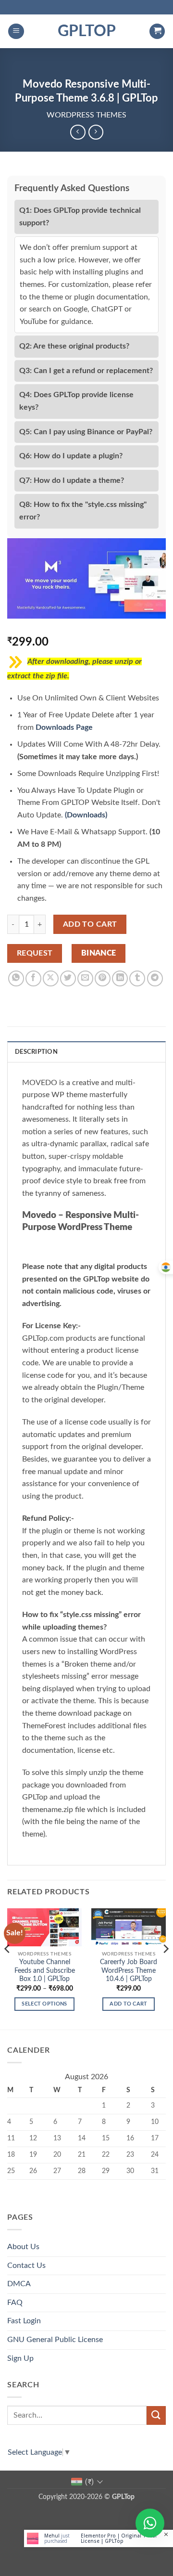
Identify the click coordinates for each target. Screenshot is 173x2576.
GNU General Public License (55, 2340)
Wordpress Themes (86, 115)
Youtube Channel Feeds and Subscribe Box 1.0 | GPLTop (45, 1971)
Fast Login (24, 2321)
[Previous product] (96, 132)
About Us (23, 2247)
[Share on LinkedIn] (120, 978)
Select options (44, 2004)
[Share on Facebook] (33, 978)
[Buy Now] (99, 2538)
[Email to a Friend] (85, 978)
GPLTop (87, 31)
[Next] (165, 1968)
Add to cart (90, 925)
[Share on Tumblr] (137, 978)
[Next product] (78, 132)
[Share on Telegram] (155, 978)
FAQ (15, 2303)
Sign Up (20, 2358)
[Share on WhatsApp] (16, 978)
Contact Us (26, 2265)
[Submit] (156, 2415)
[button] (16, 32)
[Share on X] (51, 978)
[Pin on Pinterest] (103, 978)
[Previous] (8, 1968)
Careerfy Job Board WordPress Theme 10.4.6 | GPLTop (129, 1971)
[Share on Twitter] (68, 978)
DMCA (19, 2284)
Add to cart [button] (129, 2004)
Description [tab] (36, 1052)
